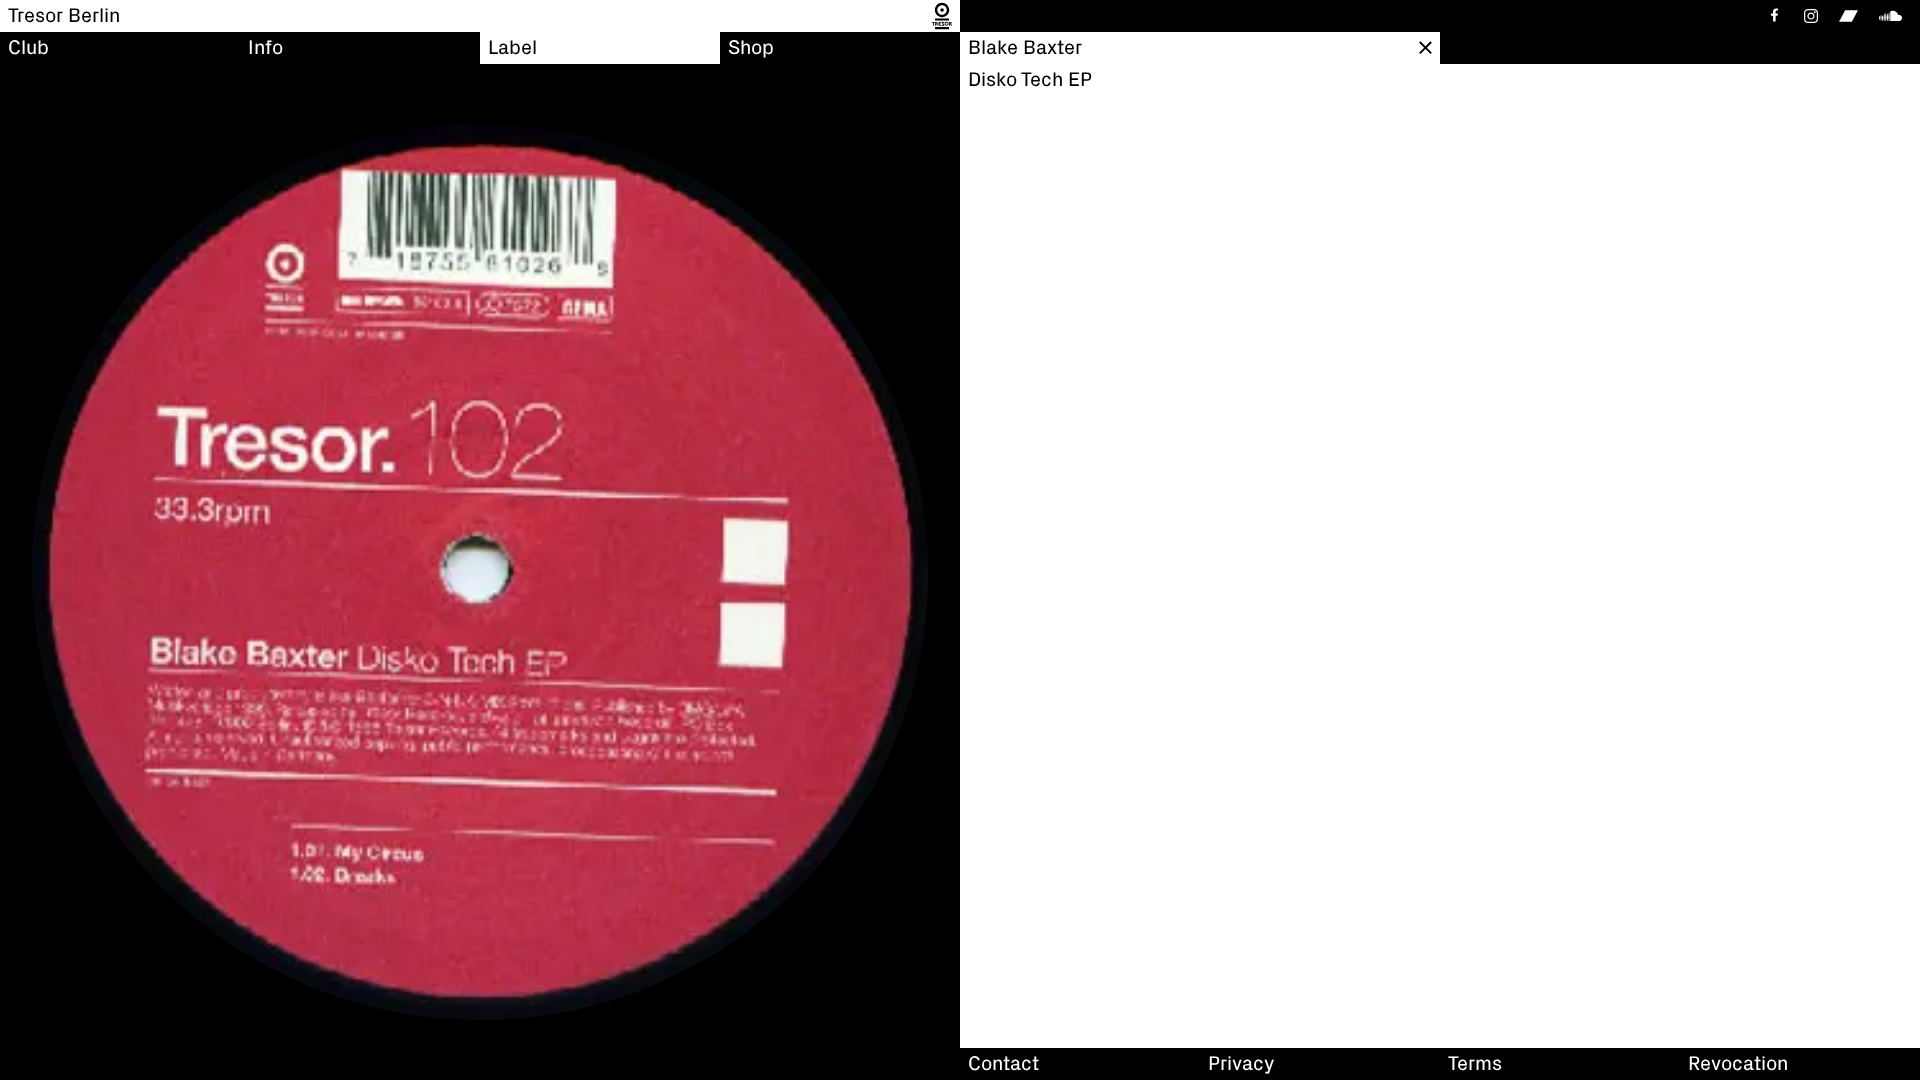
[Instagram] (1811, 16)
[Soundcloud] (1894, 16)
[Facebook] (1773, 16)
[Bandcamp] (1848, 16)
